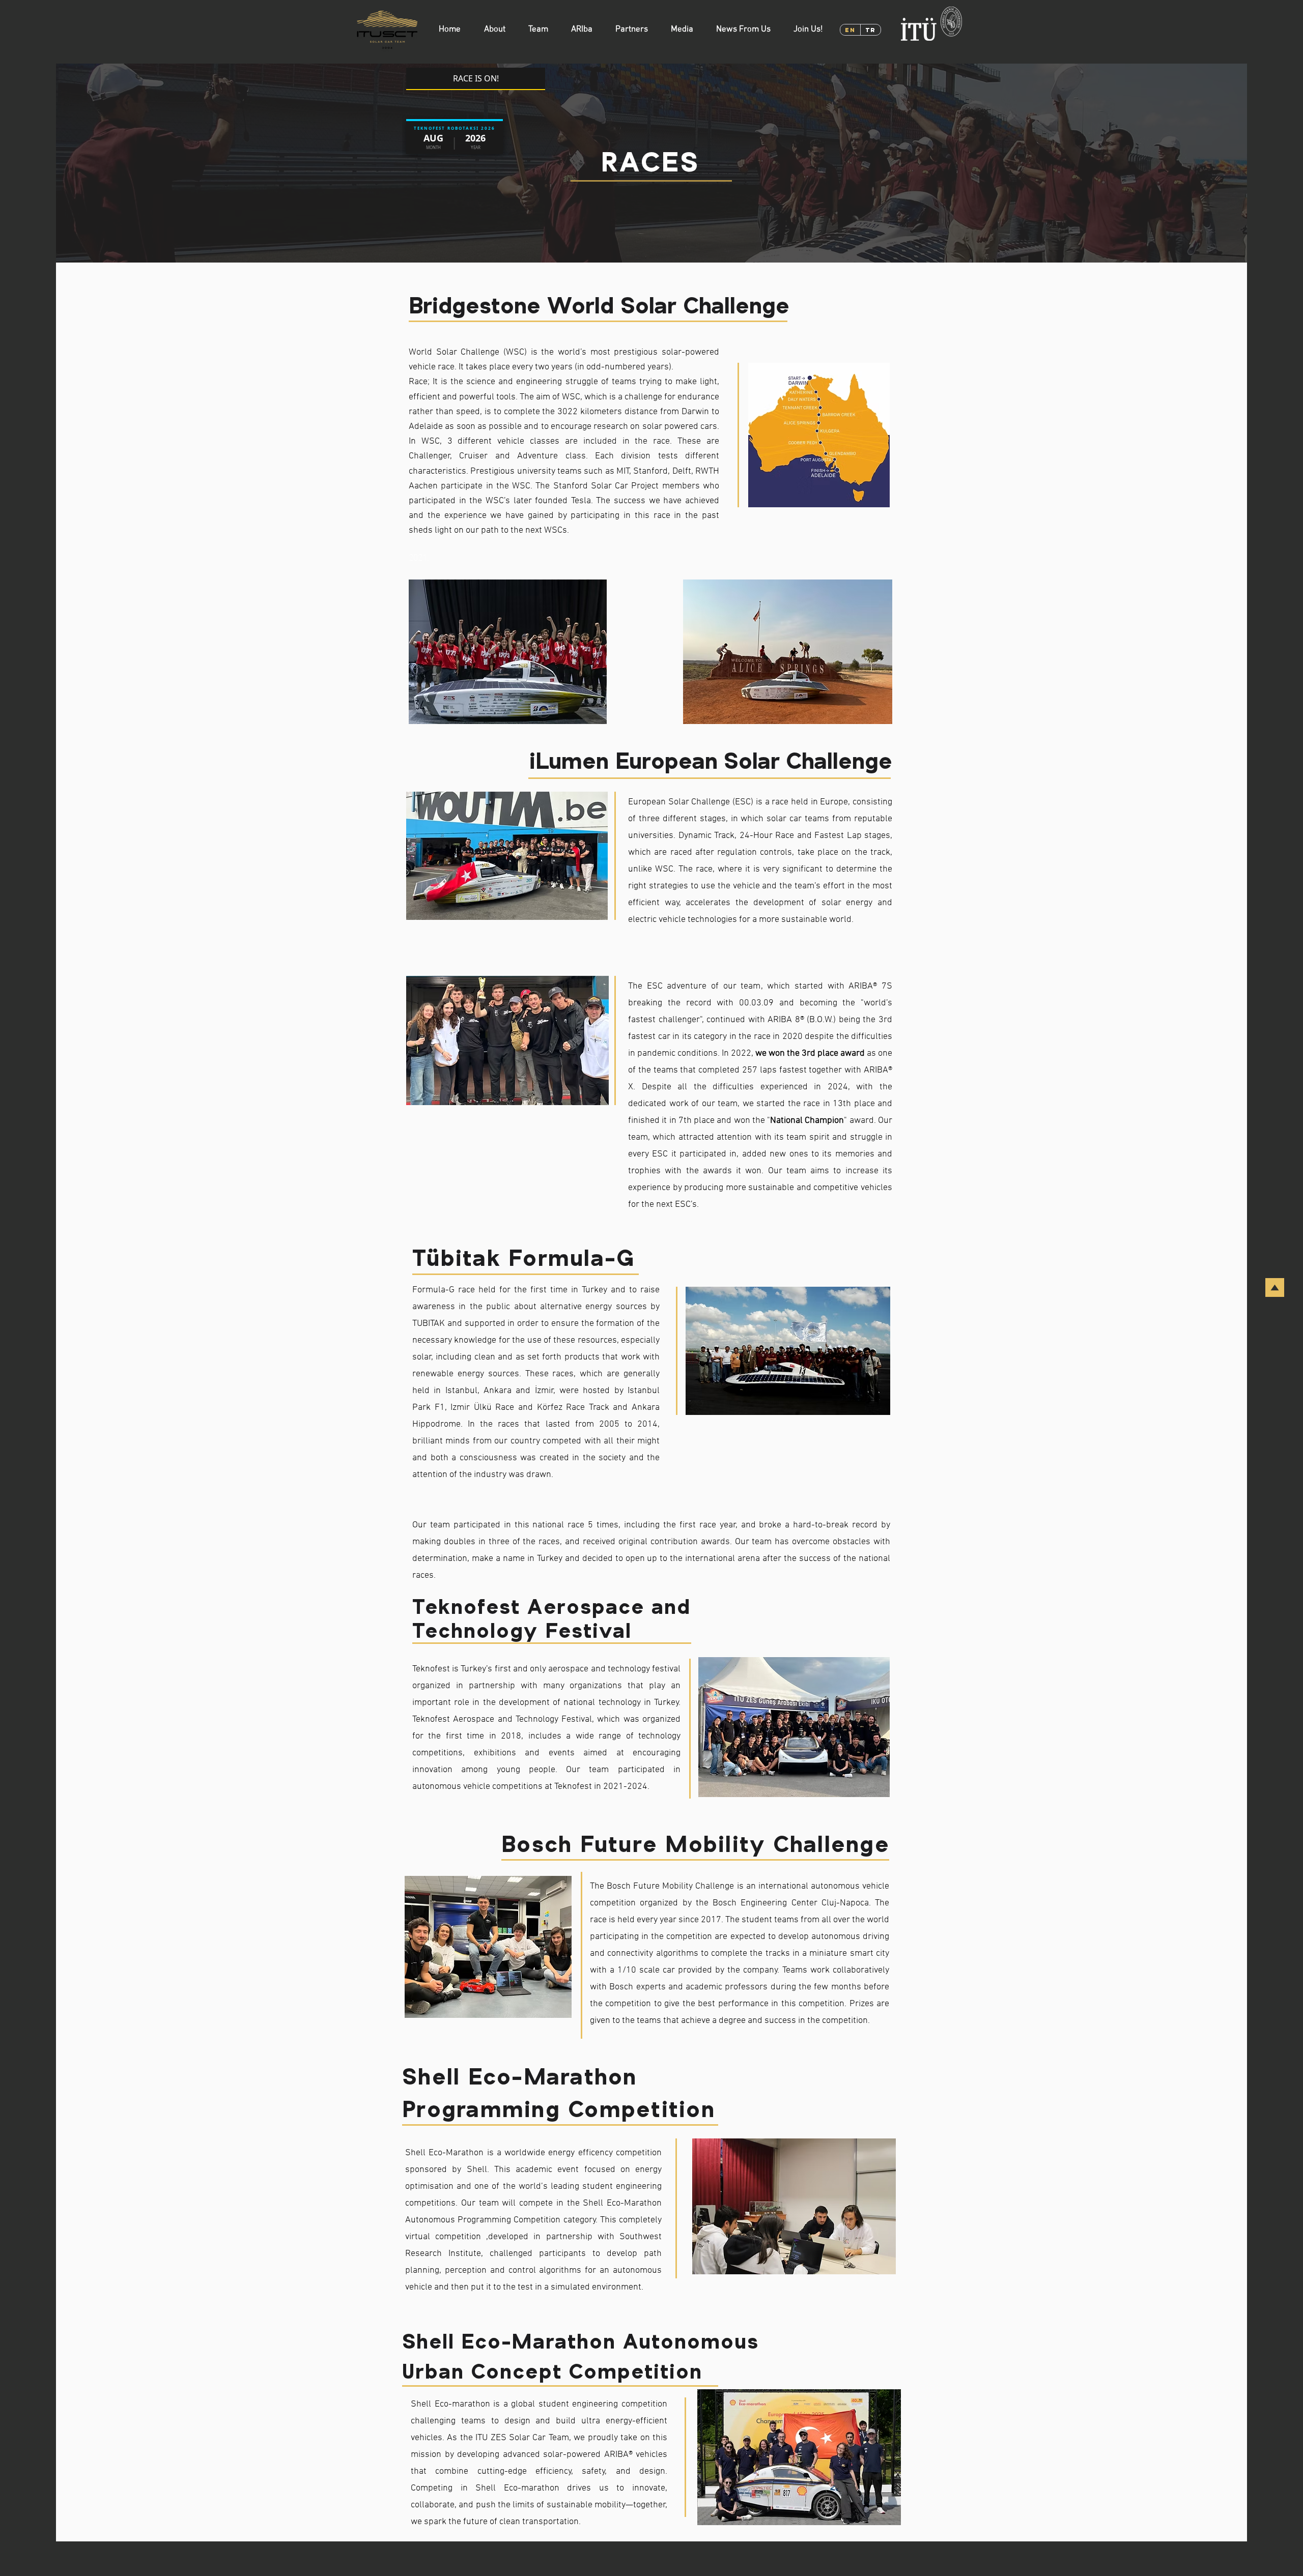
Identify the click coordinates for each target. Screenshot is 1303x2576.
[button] (494, 30)
